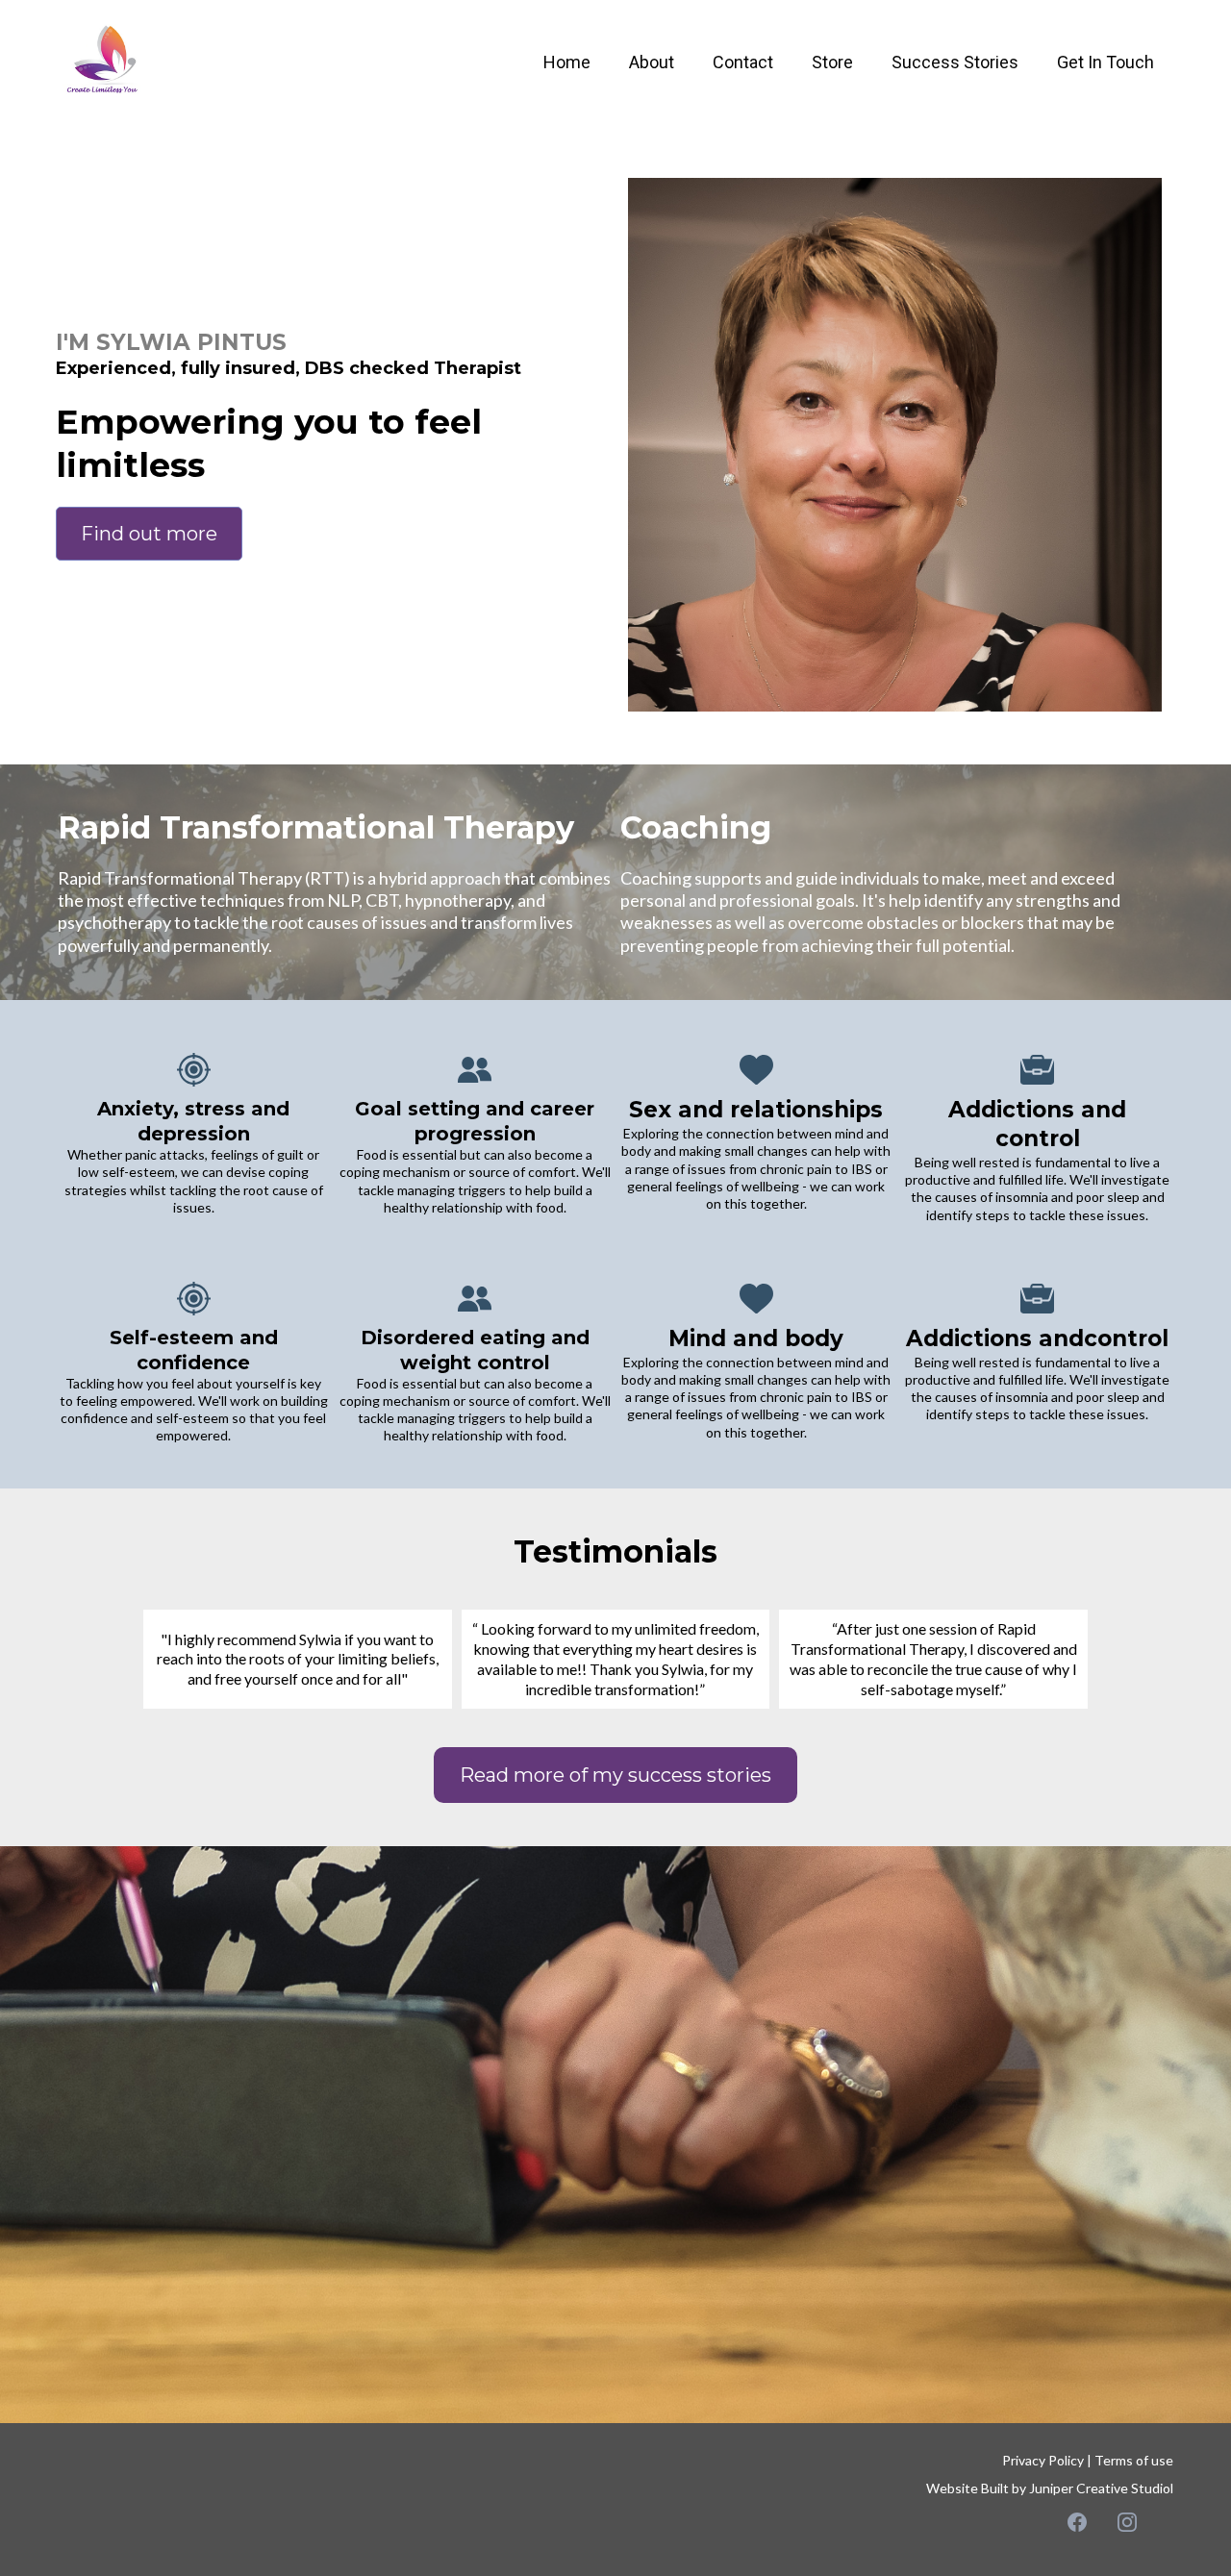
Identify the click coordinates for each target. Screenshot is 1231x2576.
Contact (743, 62)
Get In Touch (1105, 62)
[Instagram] (1127, 2522)
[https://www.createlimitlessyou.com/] (106, 61)
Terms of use (1134, 2460)
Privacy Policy (1043, 2460)
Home (567, 62)
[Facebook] (1077, 2522)
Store (832, 62)
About (652, 62)
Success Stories (955, 62)
